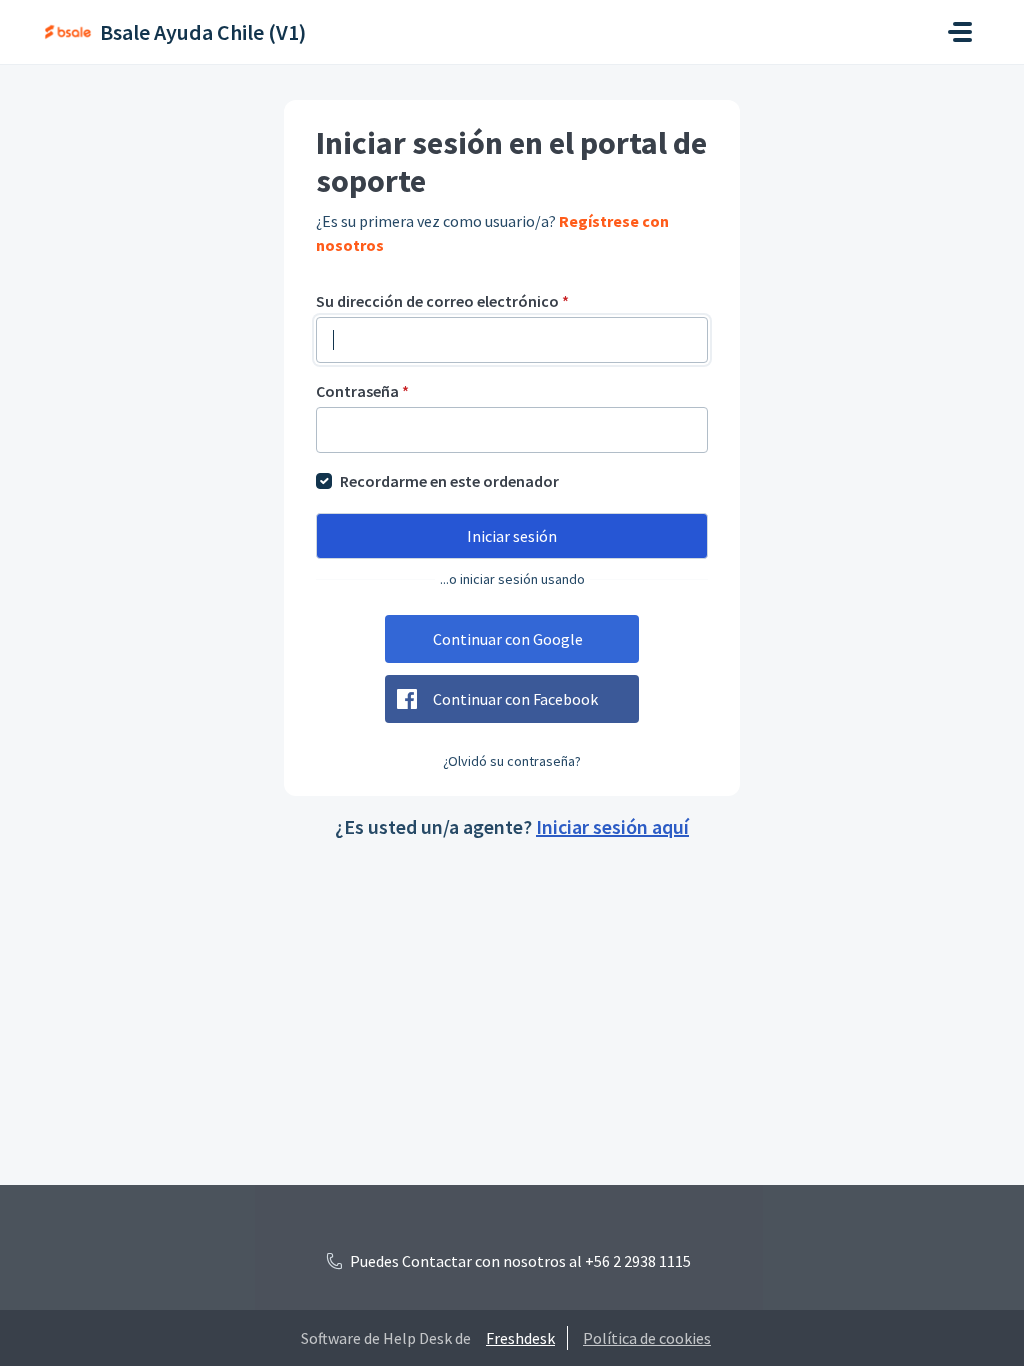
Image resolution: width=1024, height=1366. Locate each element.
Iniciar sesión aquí (612, 826)
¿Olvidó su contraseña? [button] (512, 761)
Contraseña (362, 391)
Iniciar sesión (512, 536)
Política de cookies (647, 1338)
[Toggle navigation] (960, 32)
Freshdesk (520, 1338)
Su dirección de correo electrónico (442, 301)
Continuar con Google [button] (508, 639)
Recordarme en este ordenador (449, 481)
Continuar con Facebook (515, 699)
